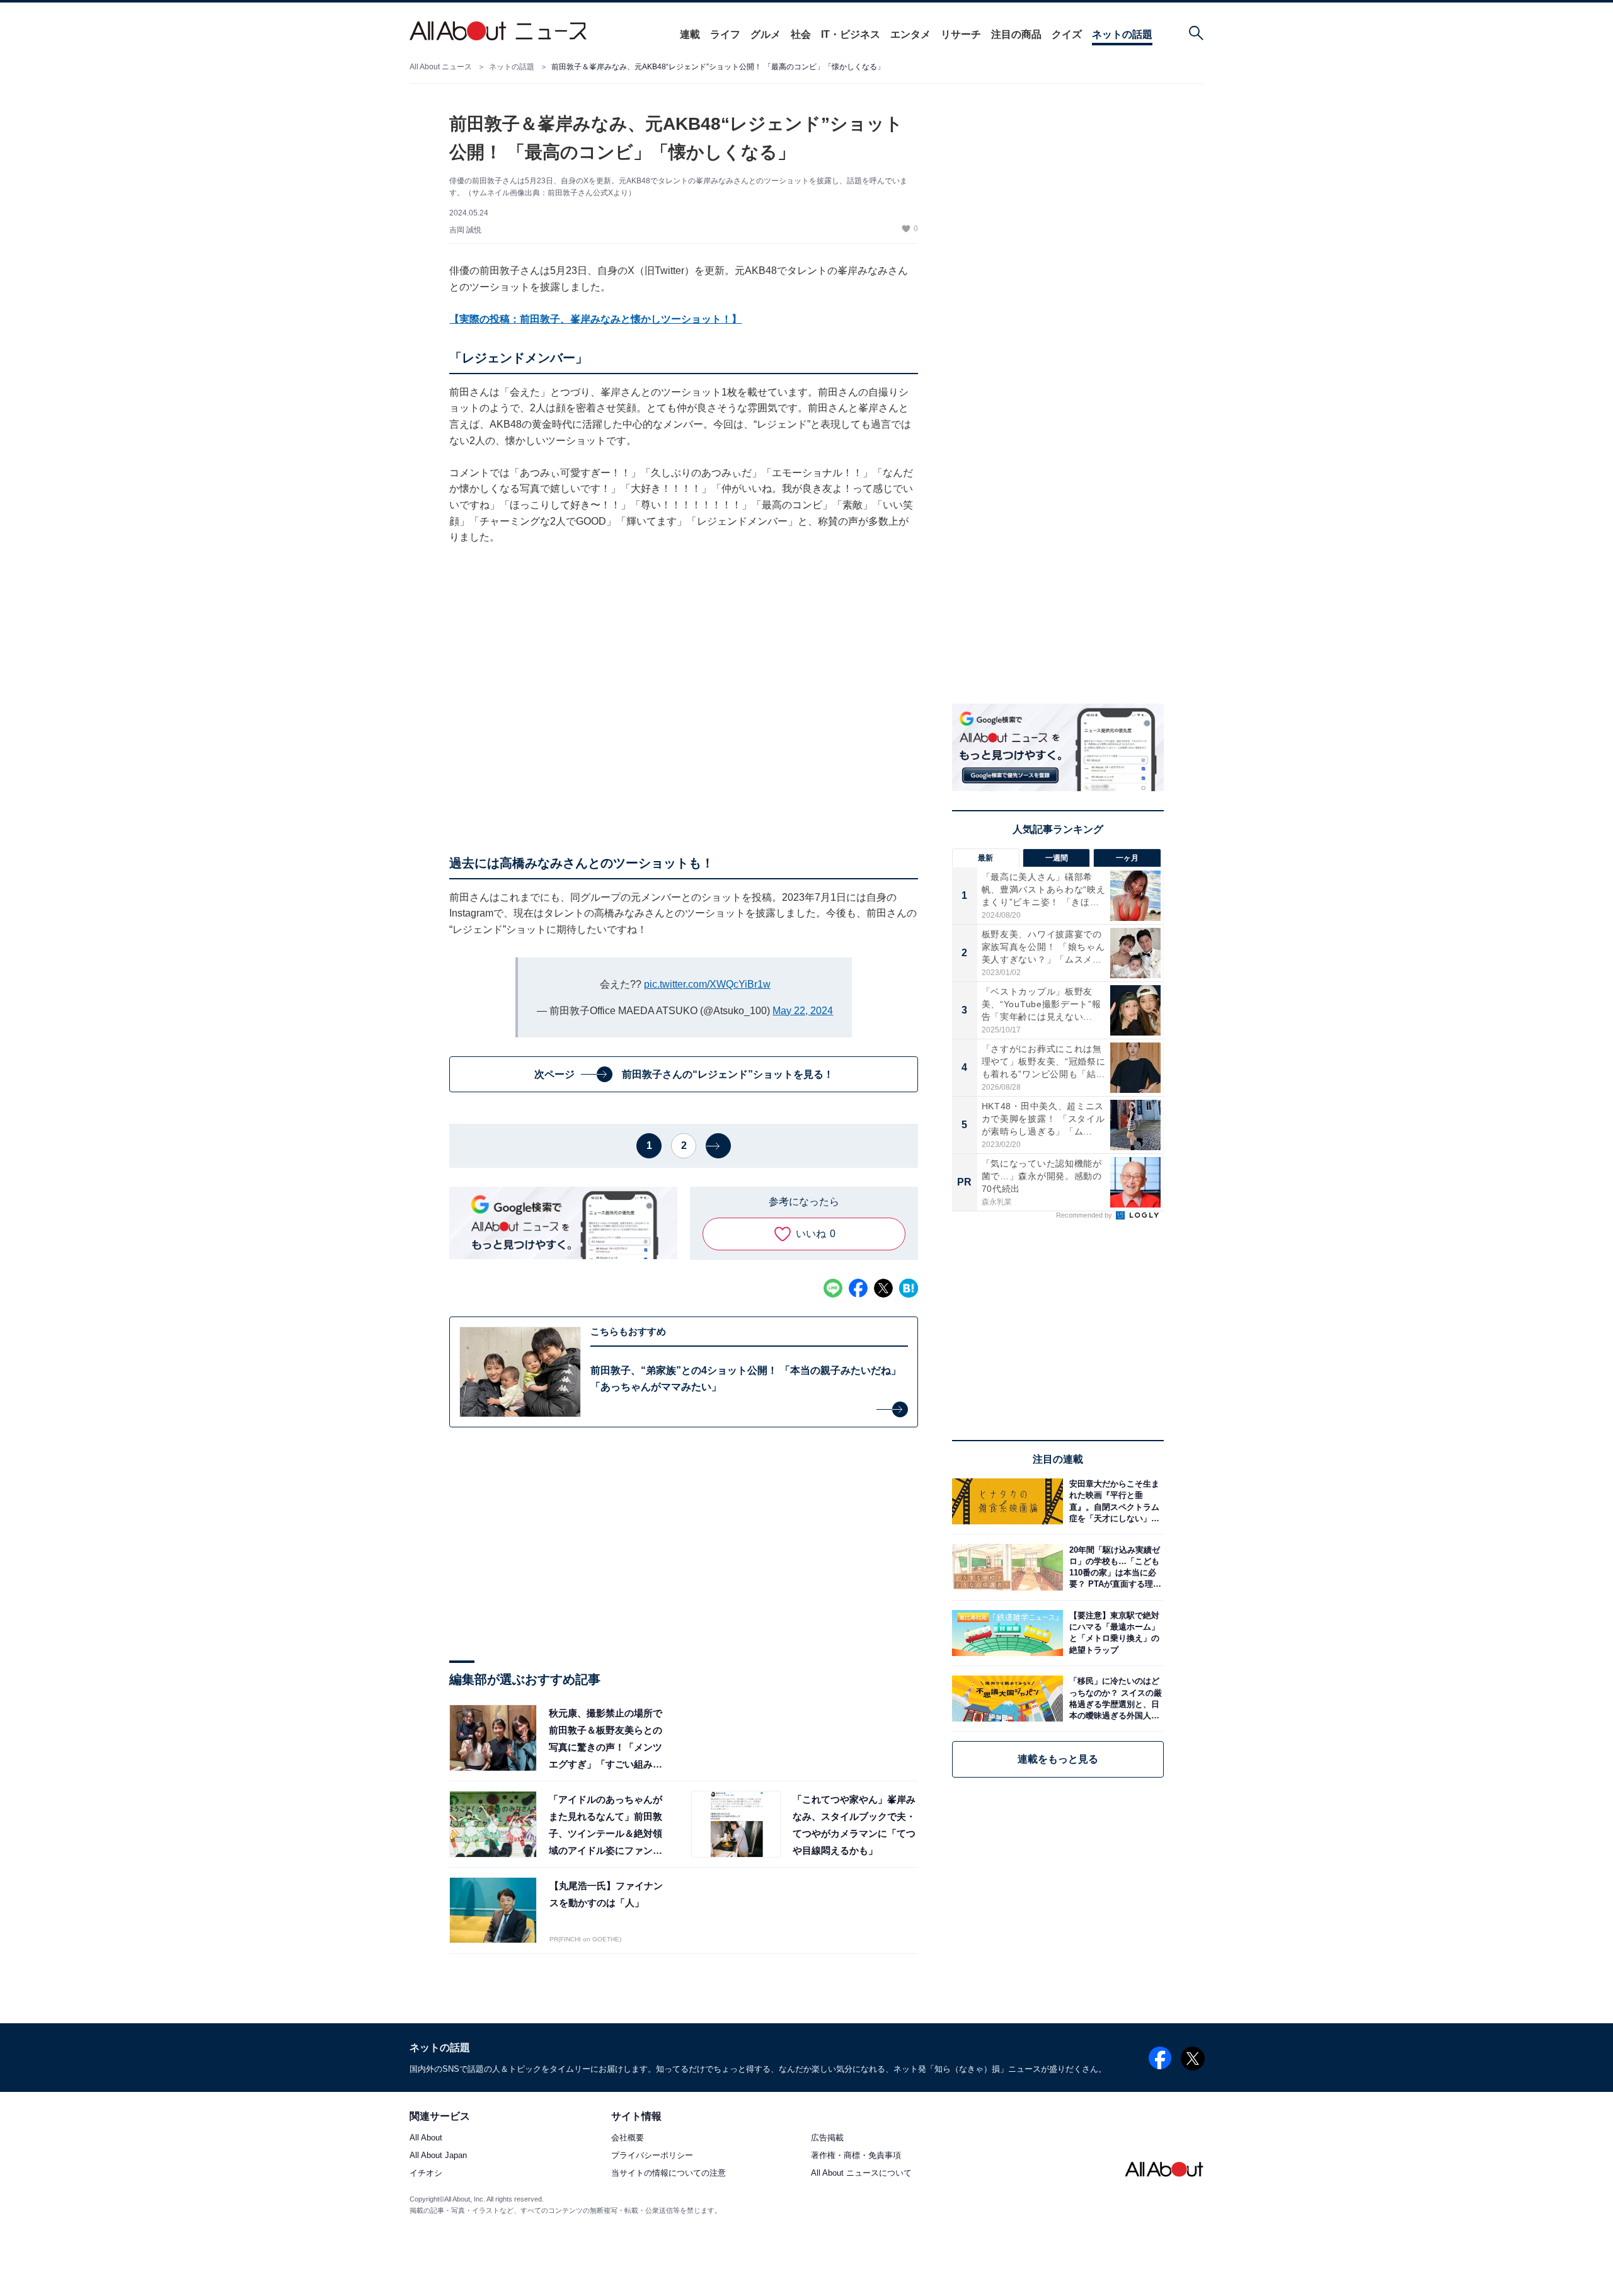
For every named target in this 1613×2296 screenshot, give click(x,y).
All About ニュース (441, 67)
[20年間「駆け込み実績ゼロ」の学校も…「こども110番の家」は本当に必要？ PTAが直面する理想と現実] (1113, 1567)
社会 (801, 34)
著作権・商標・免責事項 (856, 2155)
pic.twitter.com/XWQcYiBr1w (707, 984)
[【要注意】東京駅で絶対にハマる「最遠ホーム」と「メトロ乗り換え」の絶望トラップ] (1113, 1633)
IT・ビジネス (851, 34)
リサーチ (961, 34)
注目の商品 (1016, 34)
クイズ (1067, 34)
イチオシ (426, 2173)
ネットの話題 (1122, 34)
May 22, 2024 (803, 1011)
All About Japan (438, 2155)
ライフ (725, 34)
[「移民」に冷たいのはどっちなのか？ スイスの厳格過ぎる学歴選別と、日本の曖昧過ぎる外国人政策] (1113, 1699)
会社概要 (628, 2138)
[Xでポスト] (883, 1288)
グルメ (766, 34)
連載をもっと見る (1058, 1759)
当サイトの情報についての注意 (669, 2173)
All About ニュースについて (861, 2173)
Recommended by (1085, 1215)
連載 (690, 34)
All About (426, 2138)
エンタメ (910, 34)
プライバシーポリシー (652, 2155)
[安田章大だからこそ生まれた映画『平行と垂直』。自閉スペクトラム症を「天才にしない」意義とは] (1113, 1501)
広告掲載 (827, 2138)
